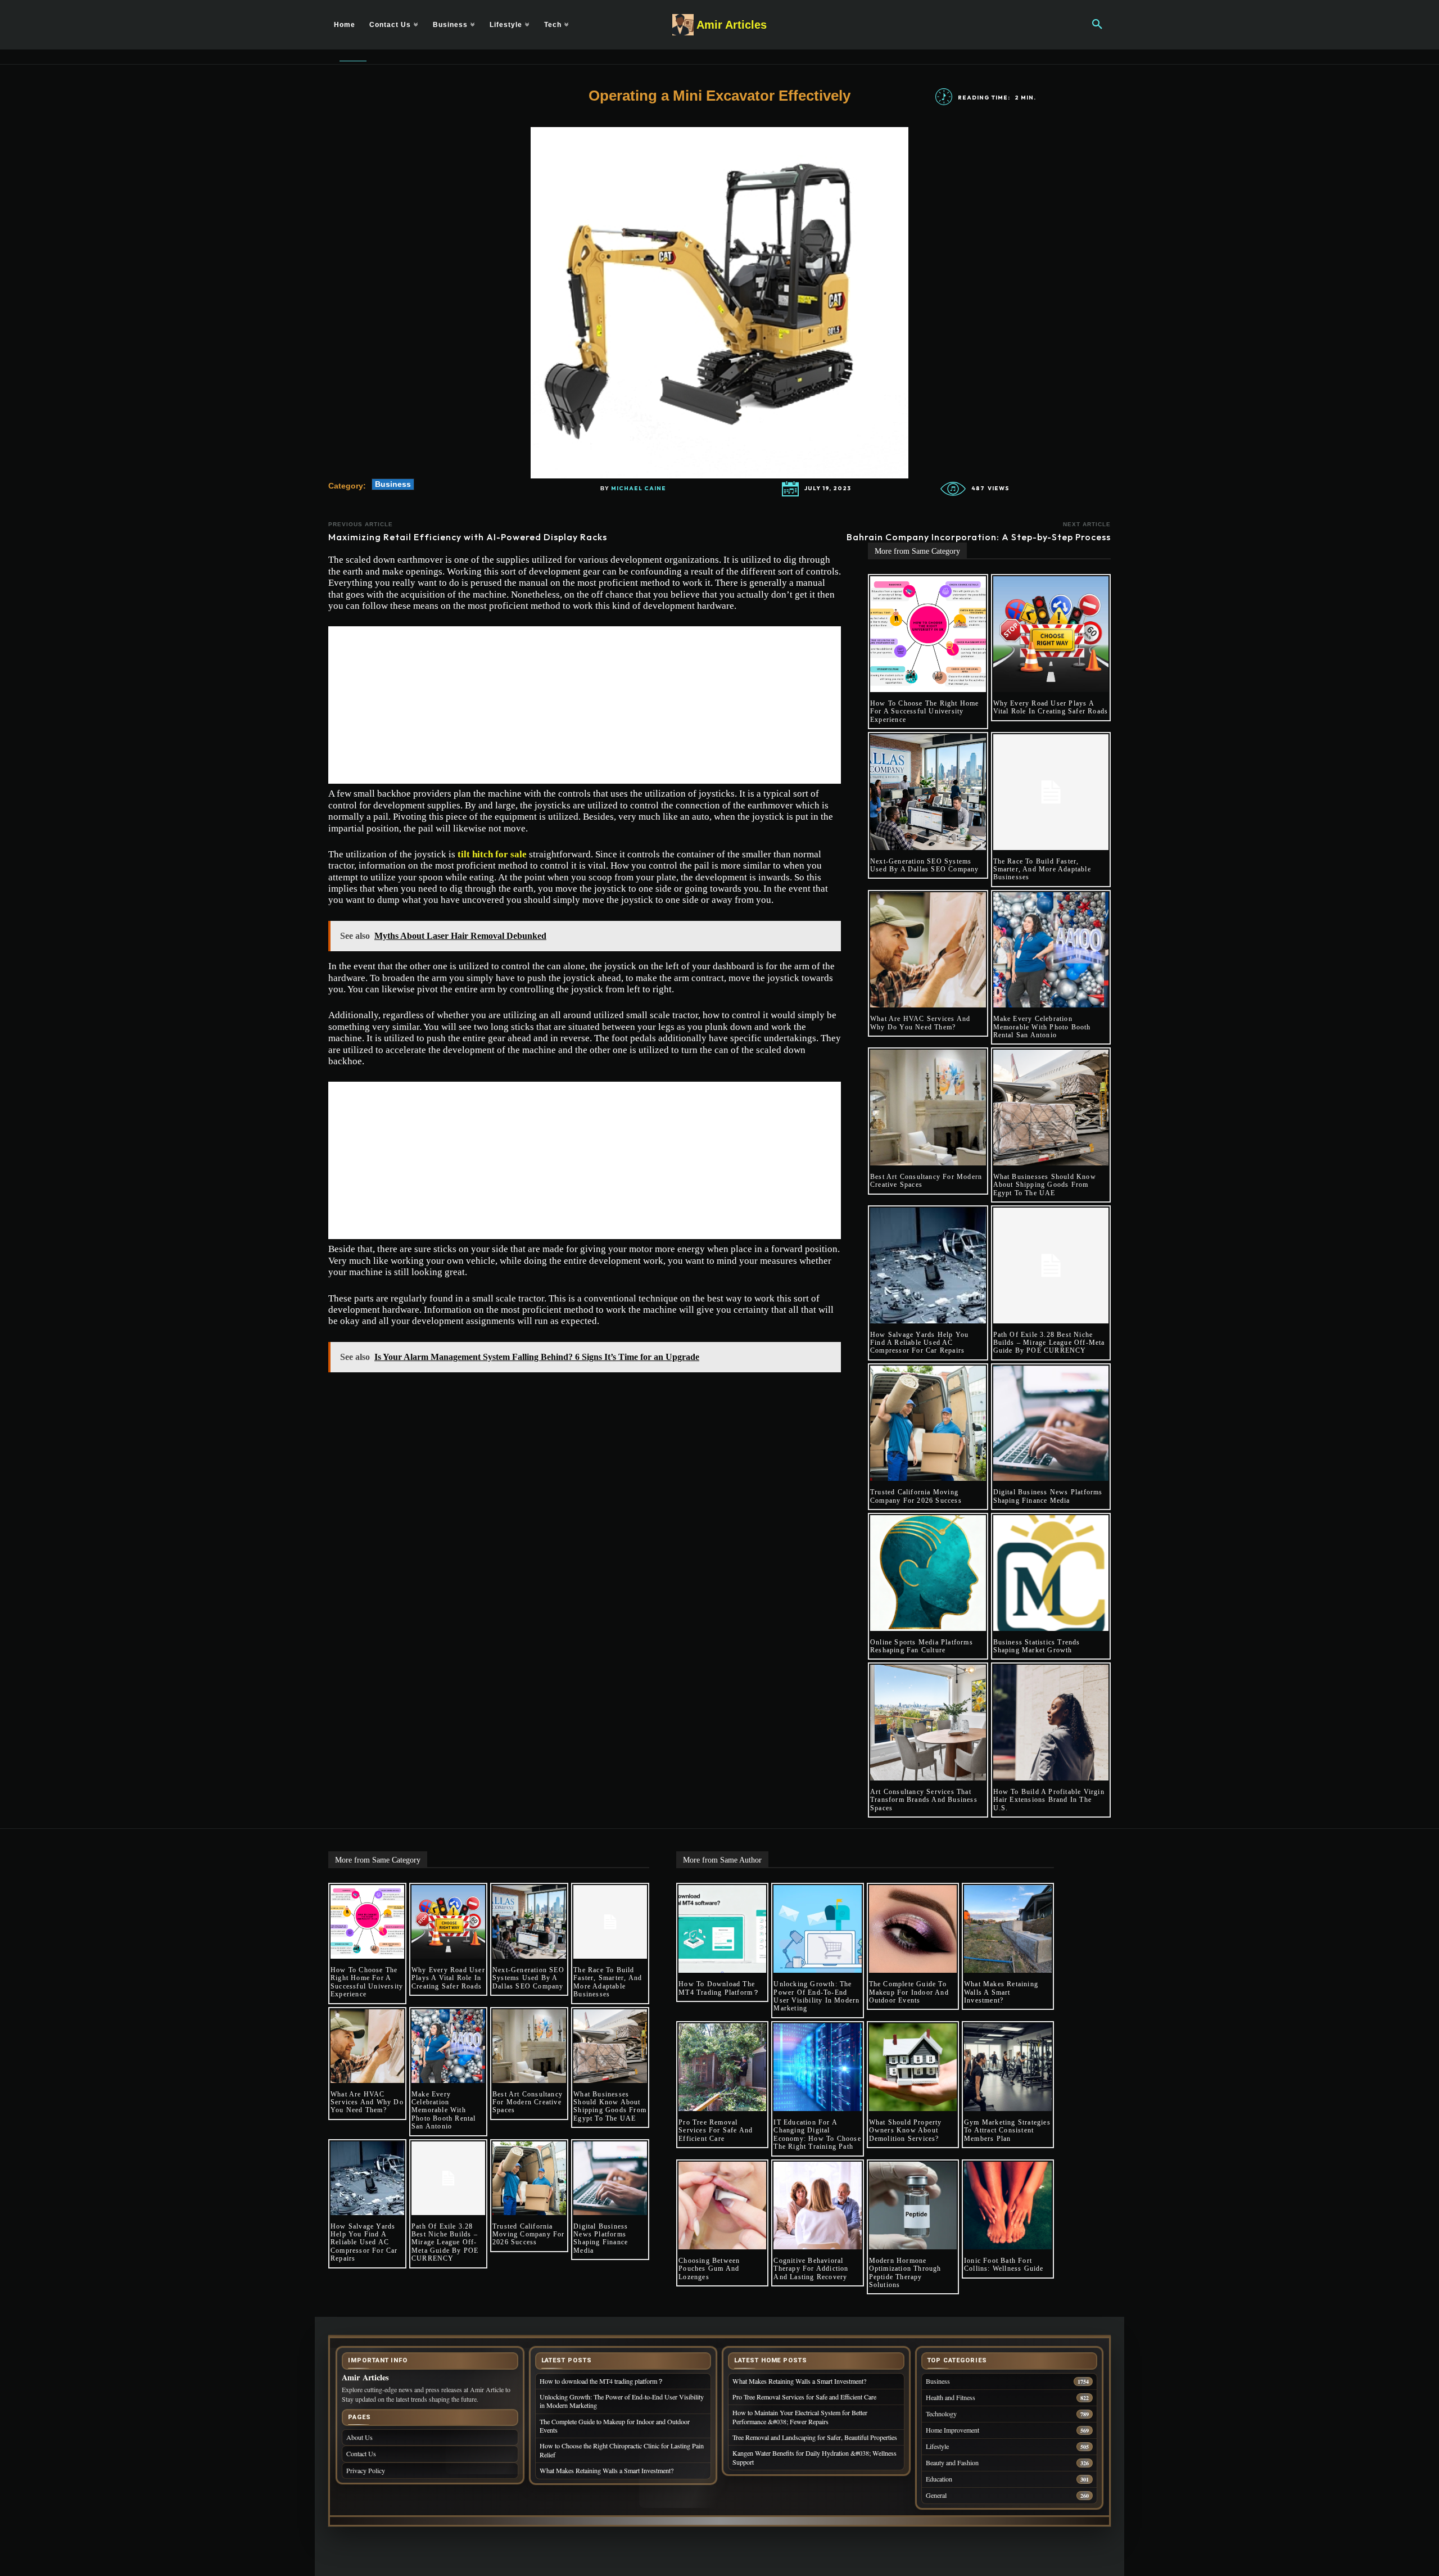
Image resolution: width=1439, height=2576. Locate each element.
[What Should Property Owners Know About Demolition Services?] (913, 2067)
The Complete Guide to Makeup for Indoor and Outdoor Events (909, 1992)
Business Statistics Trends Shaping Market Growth (1037, 1646)
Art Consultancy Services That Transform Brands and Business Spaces (924, 1800)
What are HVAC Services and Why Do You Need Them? (920, 1023)
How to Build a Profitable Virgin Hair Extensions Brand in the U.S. (1049, 1800)
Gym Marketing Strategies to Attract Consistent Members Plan (1007, 2130)
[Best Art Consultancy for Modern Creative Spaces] (928, 1108)
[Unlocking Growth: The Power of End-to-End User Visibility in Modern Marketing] (817, 1929)
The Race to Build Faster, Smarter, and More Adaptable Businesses (1042, 869)
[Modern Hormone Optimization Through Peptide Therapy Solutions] (913, 2206)
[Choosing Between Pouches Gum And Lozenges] (722, 2206)
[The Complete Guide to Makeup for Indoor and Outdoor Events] (913, 1929)
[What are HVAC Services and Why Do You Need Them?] (928, 950)
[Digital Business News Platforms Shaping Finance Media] (1051, 1423)
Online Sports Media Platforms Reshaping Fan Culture (922, 1646)
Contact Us (361, 2453)
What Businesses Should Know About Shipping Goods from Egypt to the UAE (1045, 1185)
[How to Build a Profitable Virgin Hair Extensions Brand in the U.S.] (1051, 1723)
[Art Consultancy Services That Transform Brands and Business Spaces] (928, 1723)
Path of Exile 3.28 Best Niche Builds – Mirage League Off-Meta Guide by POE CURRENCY (1049, 1343)
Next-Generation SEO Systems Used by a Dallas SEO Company (925, 865)
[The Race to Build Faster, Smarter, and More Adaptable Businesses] (1051, 792)
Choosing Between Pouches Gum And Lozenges (709, 2269)
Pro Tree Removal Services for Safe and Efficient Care (716, 2130)
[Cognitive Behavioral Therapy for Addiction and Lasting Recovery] (817, 2206)
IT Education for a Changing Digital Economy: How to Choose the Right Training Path (817, 2134)
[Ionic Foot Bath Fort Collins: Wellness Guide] (1008, 2206)
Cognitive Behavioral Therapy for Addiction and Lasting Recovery (811, 2269)
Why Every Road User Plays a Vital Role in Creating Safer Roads (1051, 707)
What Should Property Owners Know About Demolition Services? (906, 2130)
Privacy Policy (366, 2470)
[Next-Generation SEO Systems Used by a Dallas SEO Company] (928, 792)
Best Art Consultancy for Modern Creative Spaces (528, 2102)
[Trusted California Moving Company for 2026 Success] (928, 1423)
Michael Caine (639, 489)
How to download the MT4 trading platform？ (719, 1988)
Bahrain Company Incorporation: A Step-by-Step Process (979, 537)
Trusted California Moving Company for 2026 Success (916, 1496)
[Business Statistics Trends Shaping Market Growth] (1051, 1573)
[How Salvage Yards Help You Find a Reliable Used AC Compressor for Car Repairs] (928, 1266)
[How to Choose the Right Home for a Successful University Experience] (928, 634)
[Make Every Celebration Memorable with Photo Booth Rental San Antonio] (1051, 950)
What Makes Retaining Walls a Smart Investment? (1001, 1992)
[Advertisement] (585, 705)
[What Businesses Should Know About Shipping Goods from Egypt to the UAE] (1051, 1108)
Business (393, 484)
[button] (1097, 25)
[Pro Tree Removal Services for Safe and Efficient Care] (722, 2067)
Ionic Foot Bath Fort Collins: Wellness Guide (1004, 2265)
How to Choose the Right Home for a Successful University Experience (925, 711)
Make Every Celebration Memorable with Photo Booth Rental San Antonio (1042, 1027)
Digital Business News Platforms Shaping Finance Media (1048, 1496)
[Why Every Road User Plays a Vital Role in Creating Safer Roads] (1051, 634)
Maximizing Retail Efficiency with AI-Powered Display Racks (468, 537)
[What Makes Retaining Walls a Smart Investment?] (1008, 1929)
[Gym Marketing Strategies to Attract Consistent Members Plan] (1008, 2067)
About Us (359, 2437)
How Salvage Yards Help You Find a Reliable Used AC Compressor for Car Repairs (919, 1343)
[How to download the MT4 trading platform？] (722, 1929)
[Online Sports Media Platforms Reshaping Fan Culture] (928, 1573)
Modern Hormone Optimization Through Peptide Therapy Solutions (905, 2273)
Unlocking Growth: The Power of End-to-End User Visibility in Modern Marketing (816, 1996)
